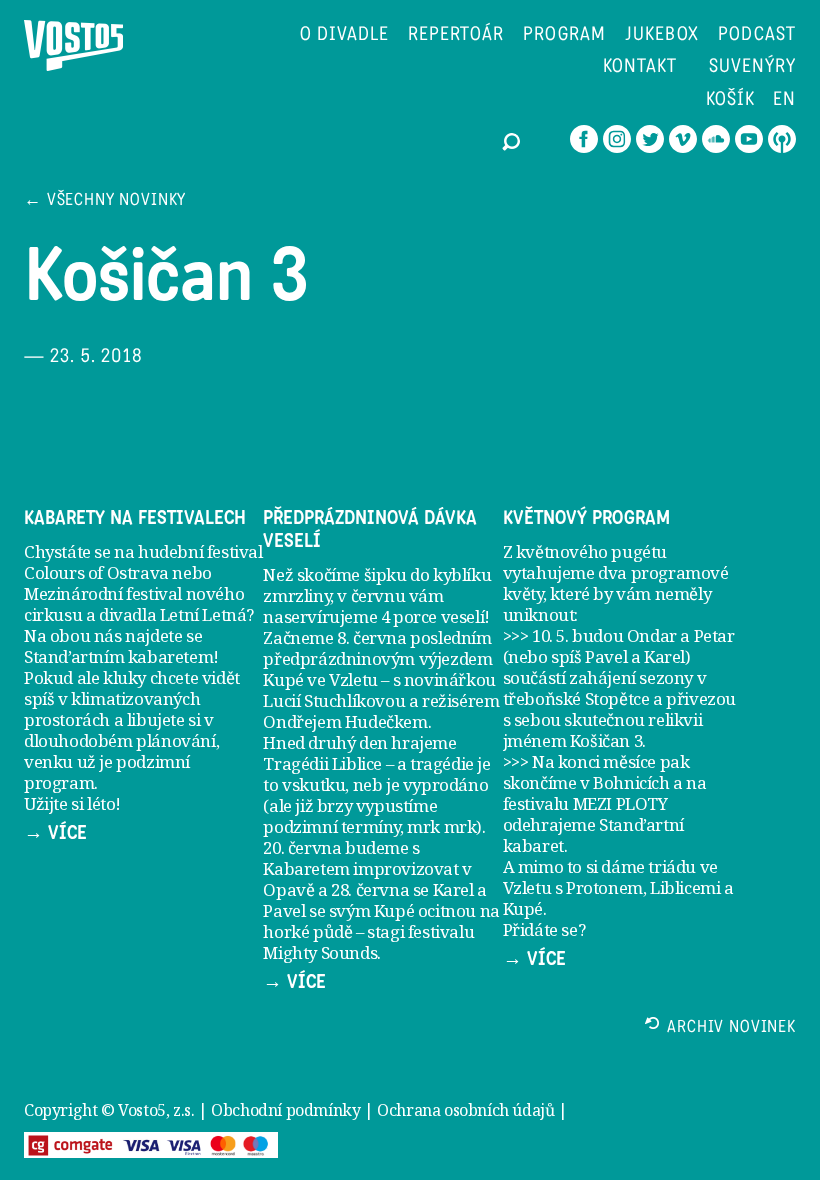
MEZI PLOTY (620, 803)
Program (564, 35)
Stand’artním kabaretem (118, 656)
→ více (55, 833)
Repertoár (456, 35)
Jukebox (662, 35)
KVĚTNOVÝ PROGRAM (586, 518)
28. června (370, 889)
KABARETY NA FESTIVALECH (135, 518)
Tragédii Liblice (322, 763)
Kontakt (640, 67)
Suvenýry (752, 67)
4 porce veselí (432, 616)
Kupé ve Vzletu (320, 679)
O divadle (344, 35)
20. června (302, 847)
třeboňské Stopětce (576, 698)
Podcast (757, 35)
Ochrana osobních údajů (465, 1110)
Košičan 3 (606, 740)
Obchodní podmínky (285, 1110)
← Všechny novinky (105, 201)
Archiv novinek (731, 1028)
